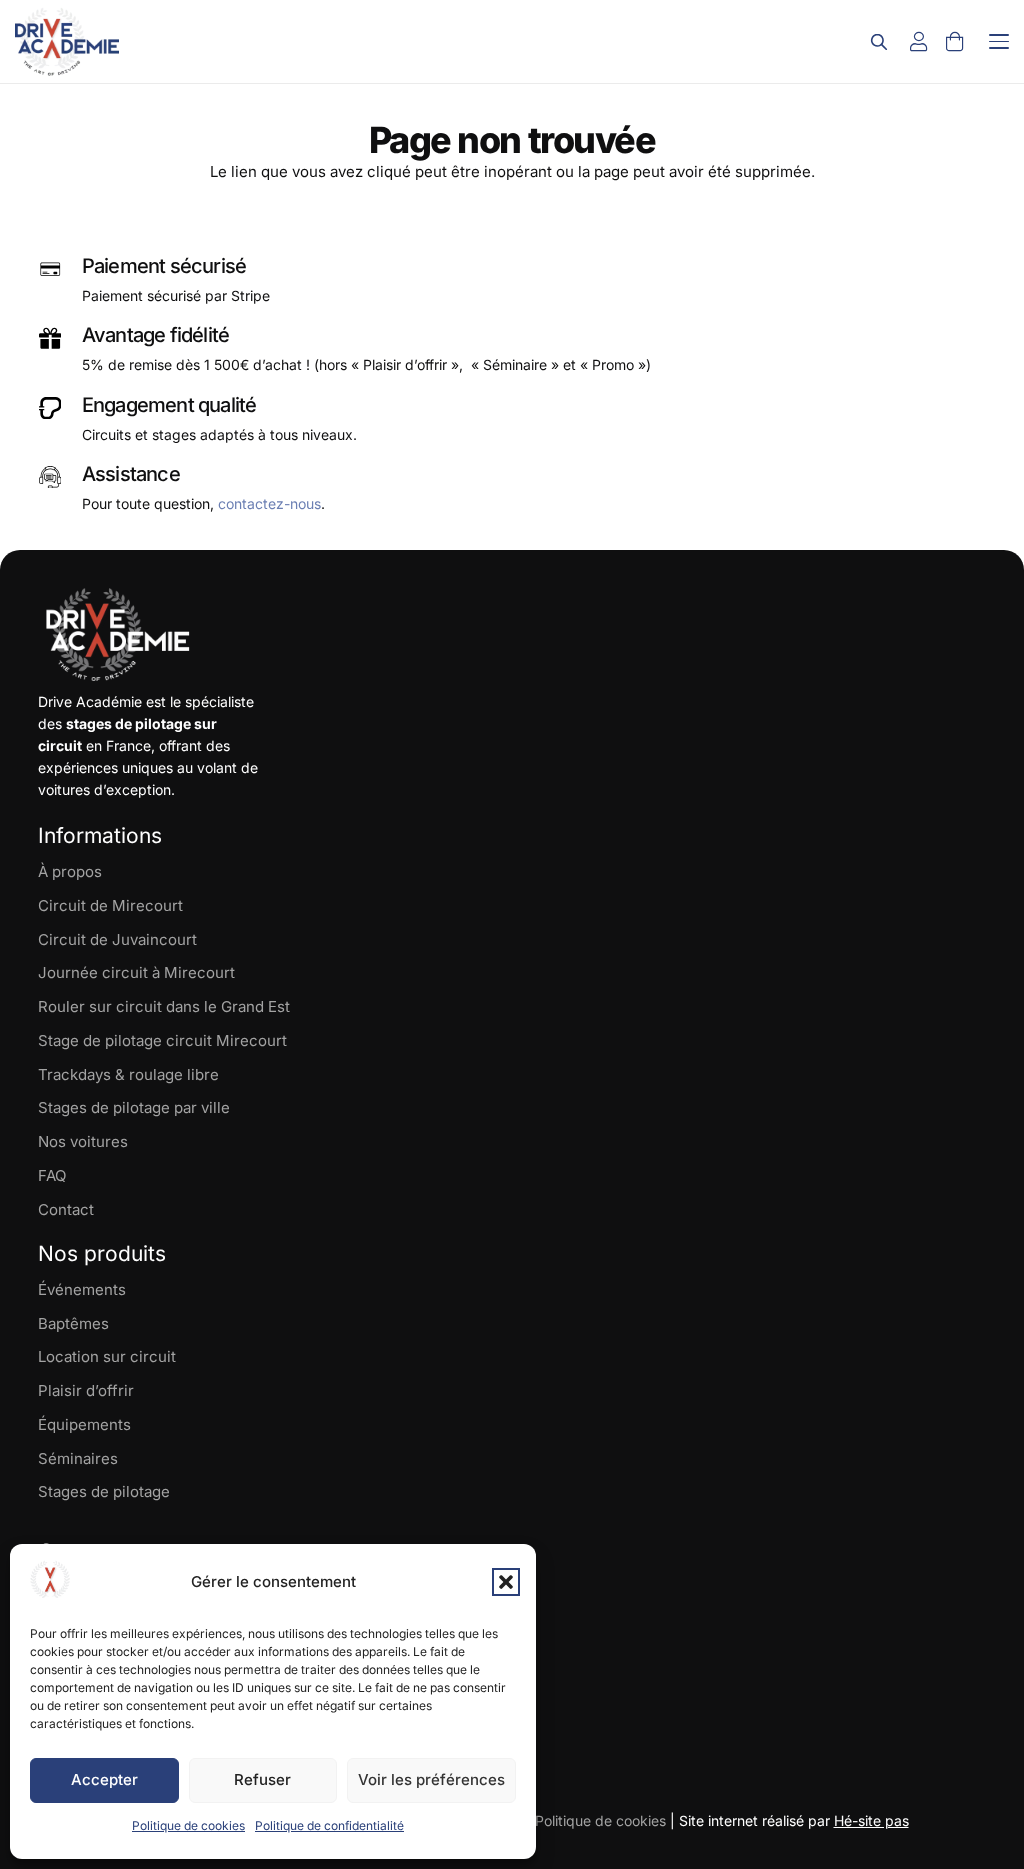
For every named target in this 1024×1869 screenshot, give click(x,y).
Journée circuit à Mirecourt (136, 972)
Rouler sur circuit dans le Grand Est (164, 1006)
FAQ (52, 1175)
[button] (506, 1582)
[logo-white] (118, 635)
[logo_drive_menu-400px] (67, 41)
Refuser (262, 1779)
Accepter (104, 1779)
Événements (82, 1289)
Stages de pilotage (104, 1491)
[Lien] (919, 42)
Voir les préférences (431, 1779)
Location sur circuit (107, 1356)
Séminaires (78, 1458)
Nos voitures (83, 1141)
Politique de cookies (188, 1825)
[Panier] (955, 42)
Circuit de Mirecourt (110, 905)
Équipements (84, 1424)
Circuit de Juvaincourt (117, 939)
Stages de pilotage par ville (134, 1107)
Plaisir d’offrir (86, 1390)
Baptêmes (73, 1323)
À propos (70, 871)
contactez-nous (269, 503)
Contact (66, 1209)
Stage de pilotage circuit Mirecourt (162, 1040)
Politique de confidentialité (329, 1825)
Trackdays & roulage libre (128, 1074)
